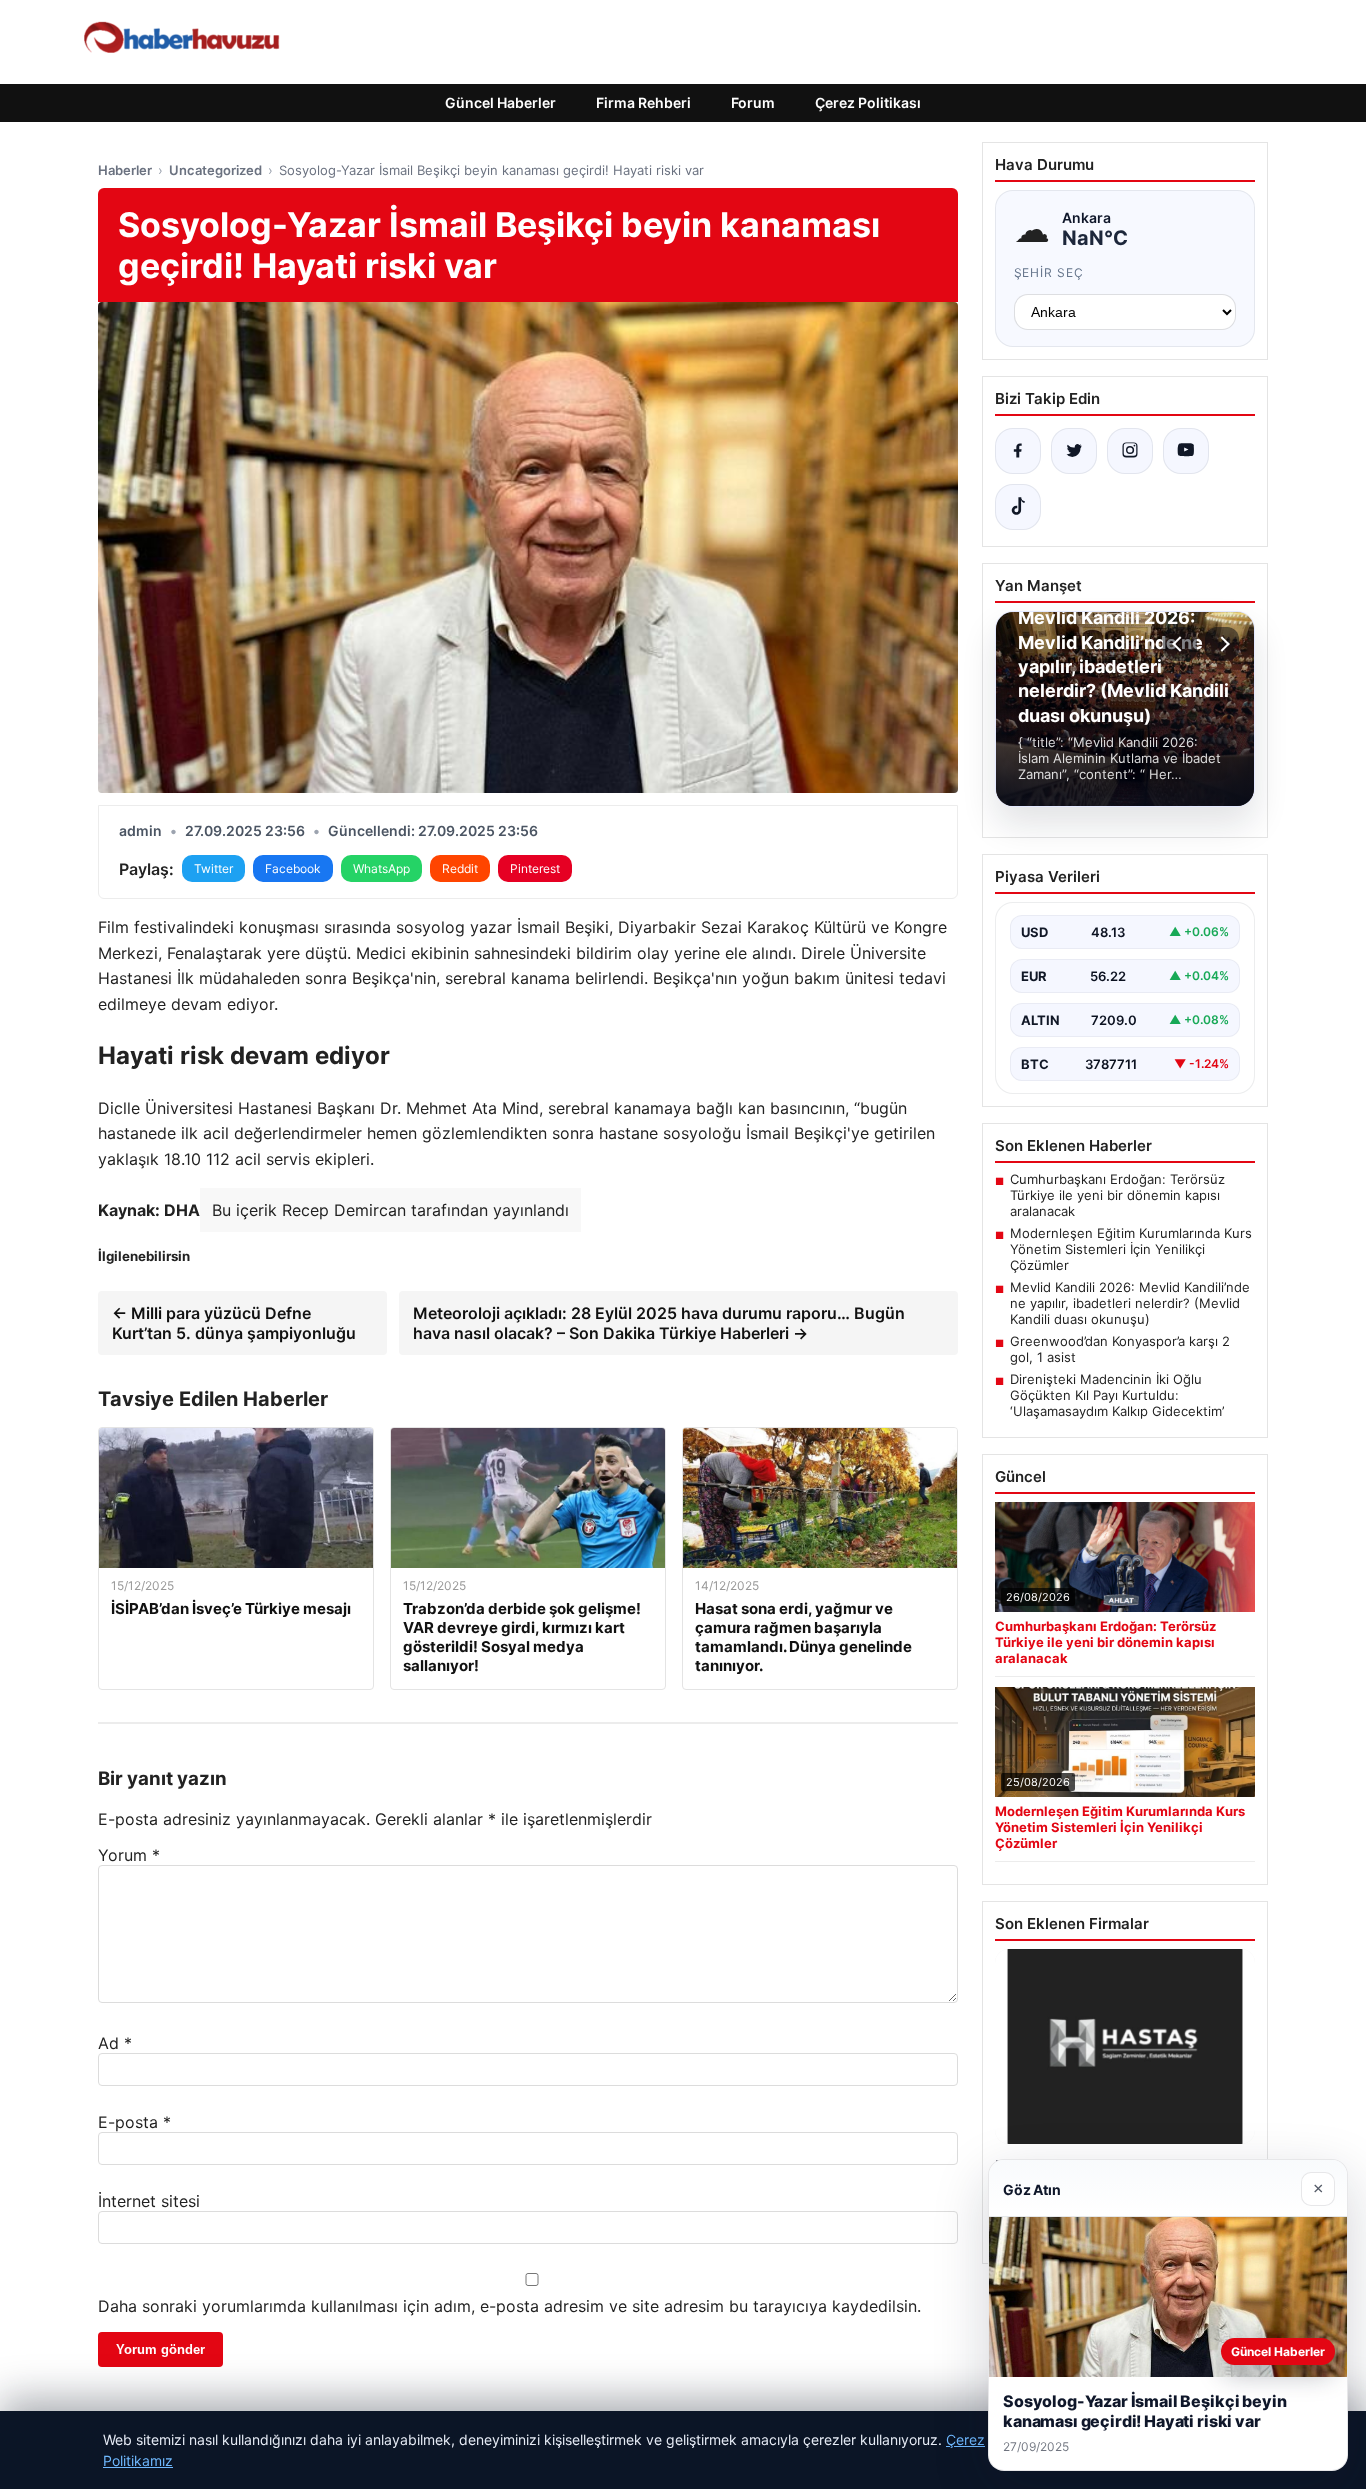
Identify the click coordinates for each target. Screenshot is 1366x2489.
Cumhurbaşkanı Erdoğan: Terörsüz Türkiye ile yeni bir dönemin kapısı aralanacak (1117, 1195)
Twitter (213, 868)
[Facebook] (1018, 451)
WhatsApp (381, 868)
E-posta (134, 2122)
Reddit (460, 868)
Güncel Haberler (500, 102)
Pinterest (535, 868)
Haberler (125, 170)
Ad (115, 2043)
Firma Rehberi (643, 102)
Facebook (293, 868)
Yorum (129, 1855)
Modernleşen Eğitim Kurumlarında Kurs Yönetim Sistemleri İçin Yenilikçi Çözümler (1131, 1249)
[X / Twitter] (1074, 451)
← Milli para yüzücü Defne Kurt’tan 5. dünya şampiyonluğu (234, 1323)
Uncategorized (215, 170)
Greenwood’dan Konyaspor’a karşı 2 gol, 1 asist (1120, 1349)
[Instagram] (1130, 451)
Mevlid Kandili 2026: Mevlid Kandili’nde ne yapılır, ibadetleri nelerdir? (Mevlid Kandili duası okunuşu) (1130, 1303)
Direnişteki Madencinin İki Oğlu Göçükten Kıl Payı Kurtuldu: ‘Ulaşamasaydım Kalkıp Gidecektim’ (1117, 1395)
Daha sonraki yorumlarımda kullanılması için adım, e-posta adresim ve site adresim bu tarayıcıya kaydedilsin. (509, 2306)
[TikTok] (1018, 507)
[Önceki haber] (1180, 644)
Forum (753, 102)
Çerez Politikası (868, 102)
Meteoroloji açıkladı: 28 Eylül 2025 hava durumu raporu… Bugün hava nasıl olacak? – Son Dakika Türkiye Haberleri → (659, 1323)
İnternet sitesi (149, 2201)
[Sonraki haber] (1222, 644)
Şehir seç (1049, 272)
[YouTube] (1186, 451)
